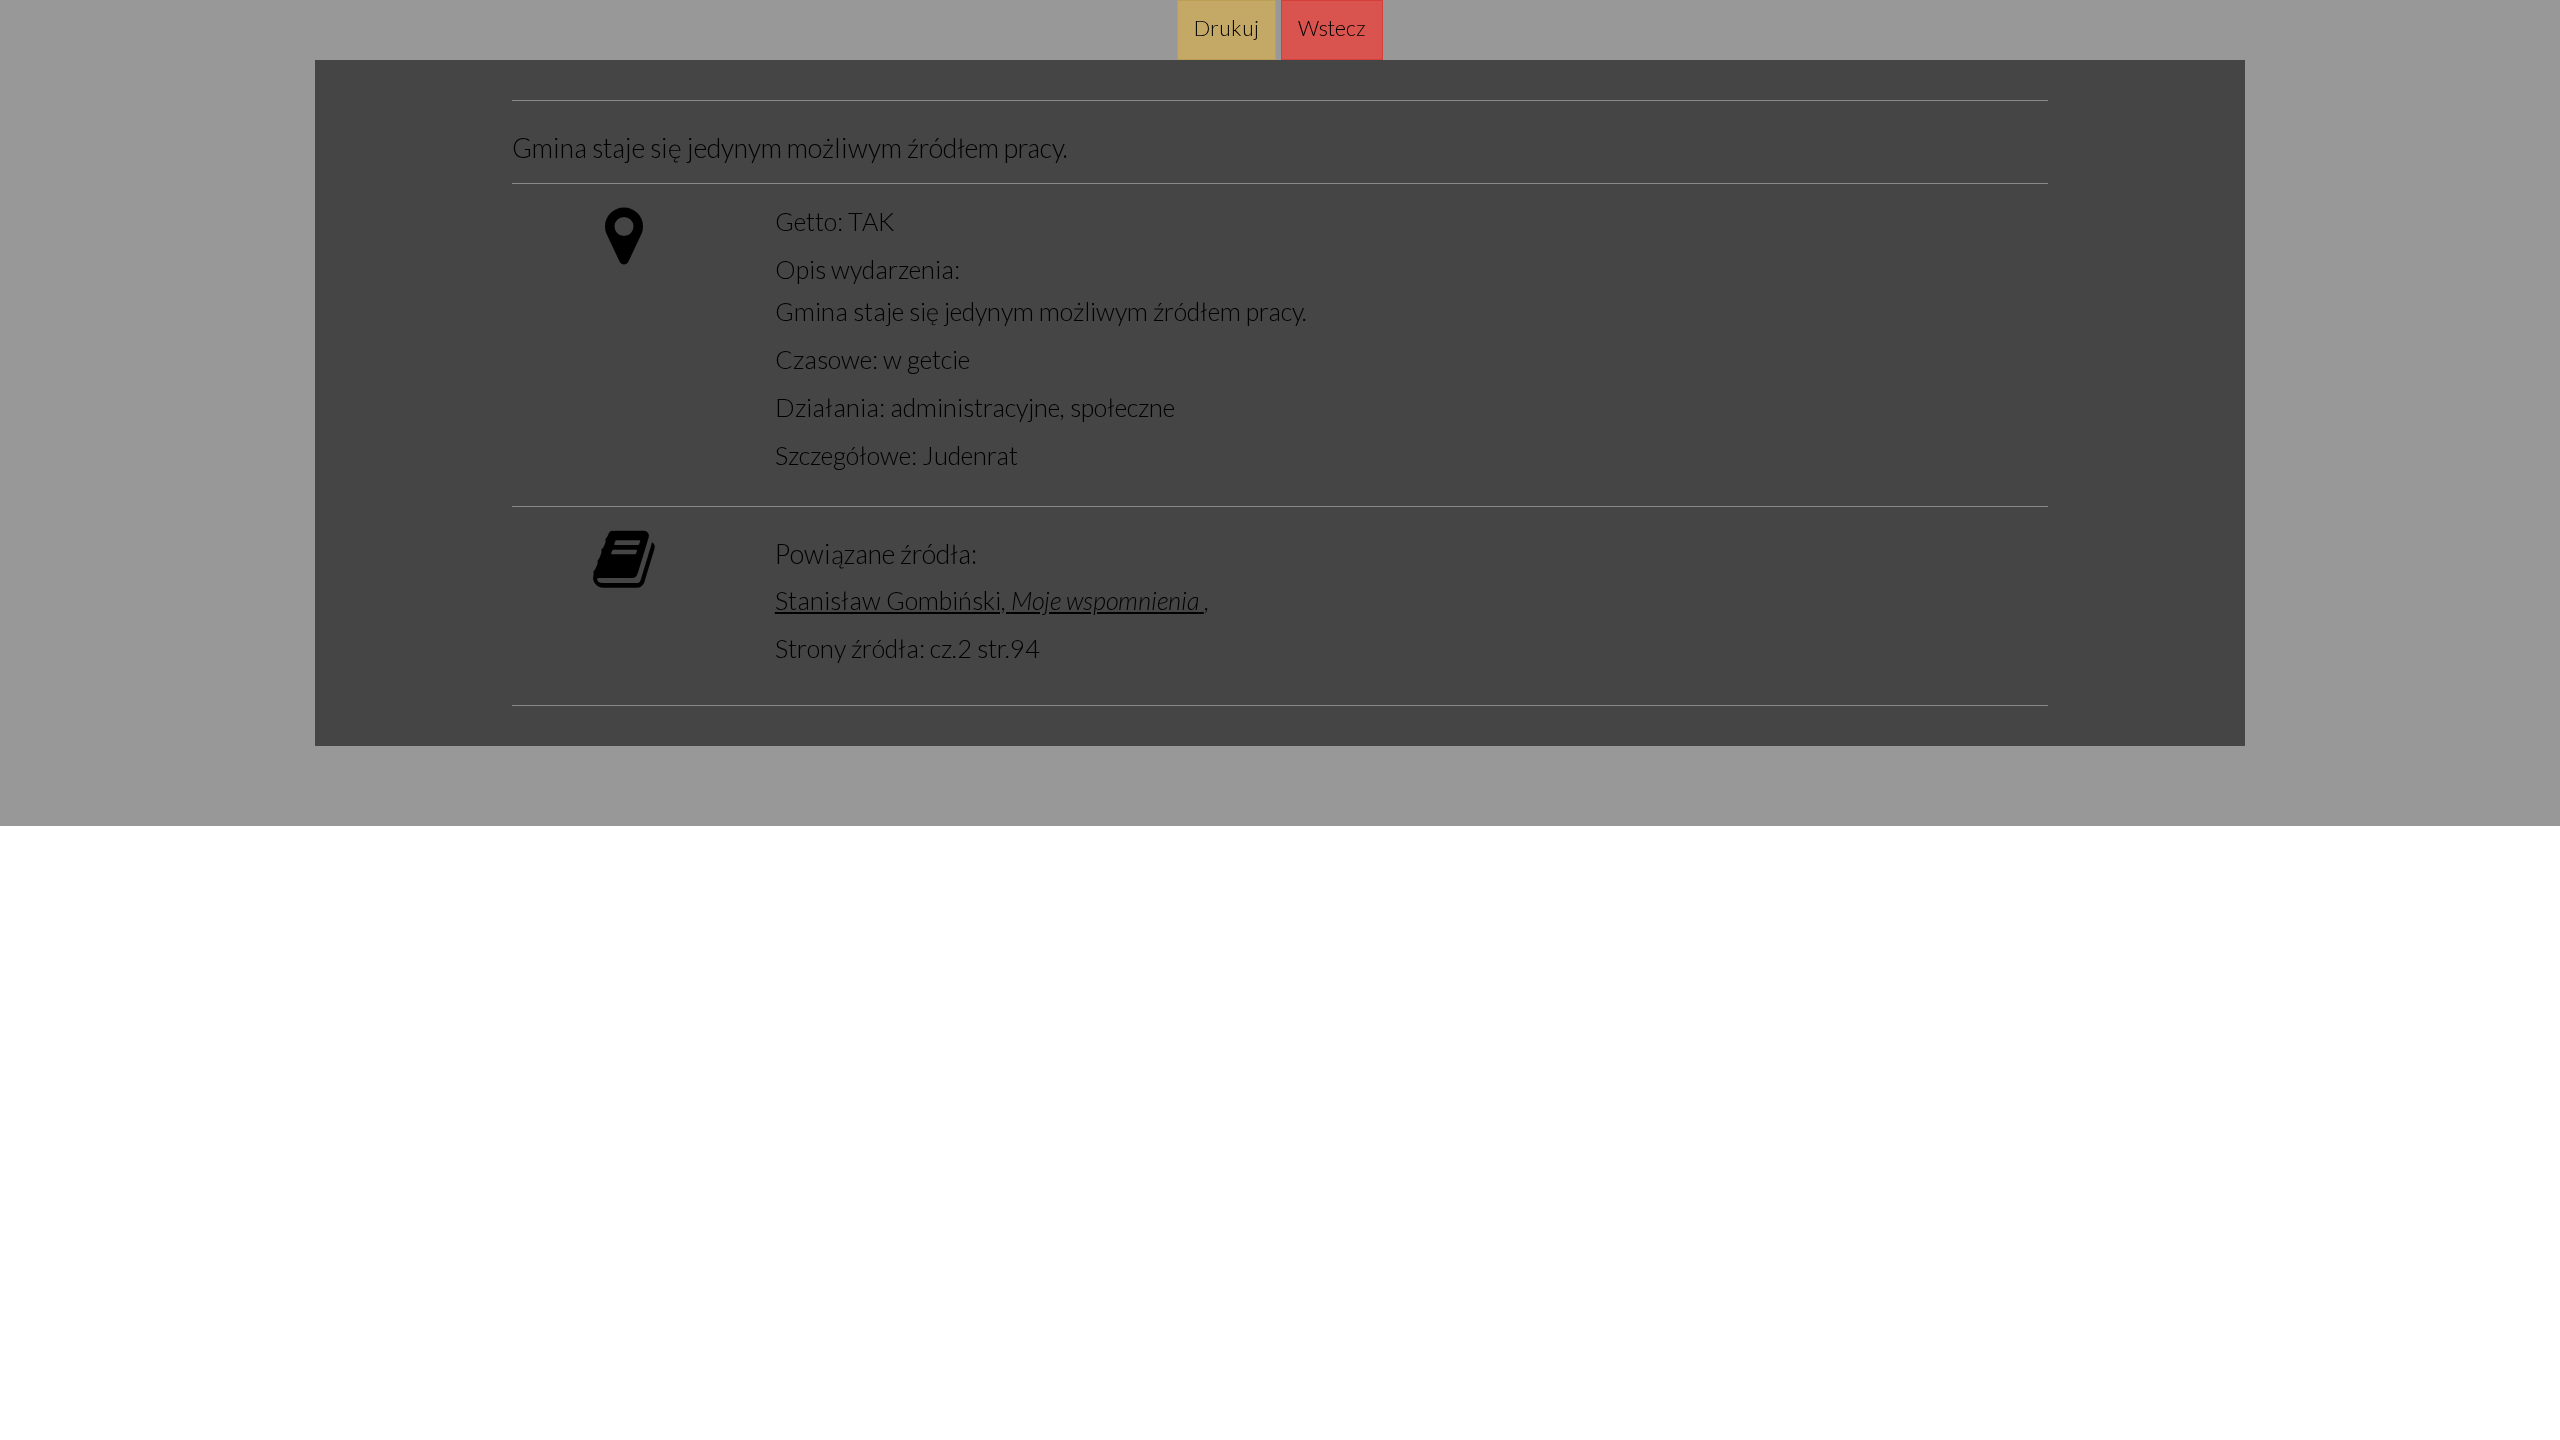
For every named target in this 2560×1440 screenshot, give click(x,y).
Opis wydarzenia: (867, 269)
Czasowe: (826, 359)
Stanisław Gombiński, (987, 600)
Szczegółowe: (846, 455)
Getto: (809, 221)
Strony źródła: (850, 648)
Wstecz (1332, 28)
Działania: (830, 407)
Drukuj (1226, 28)
